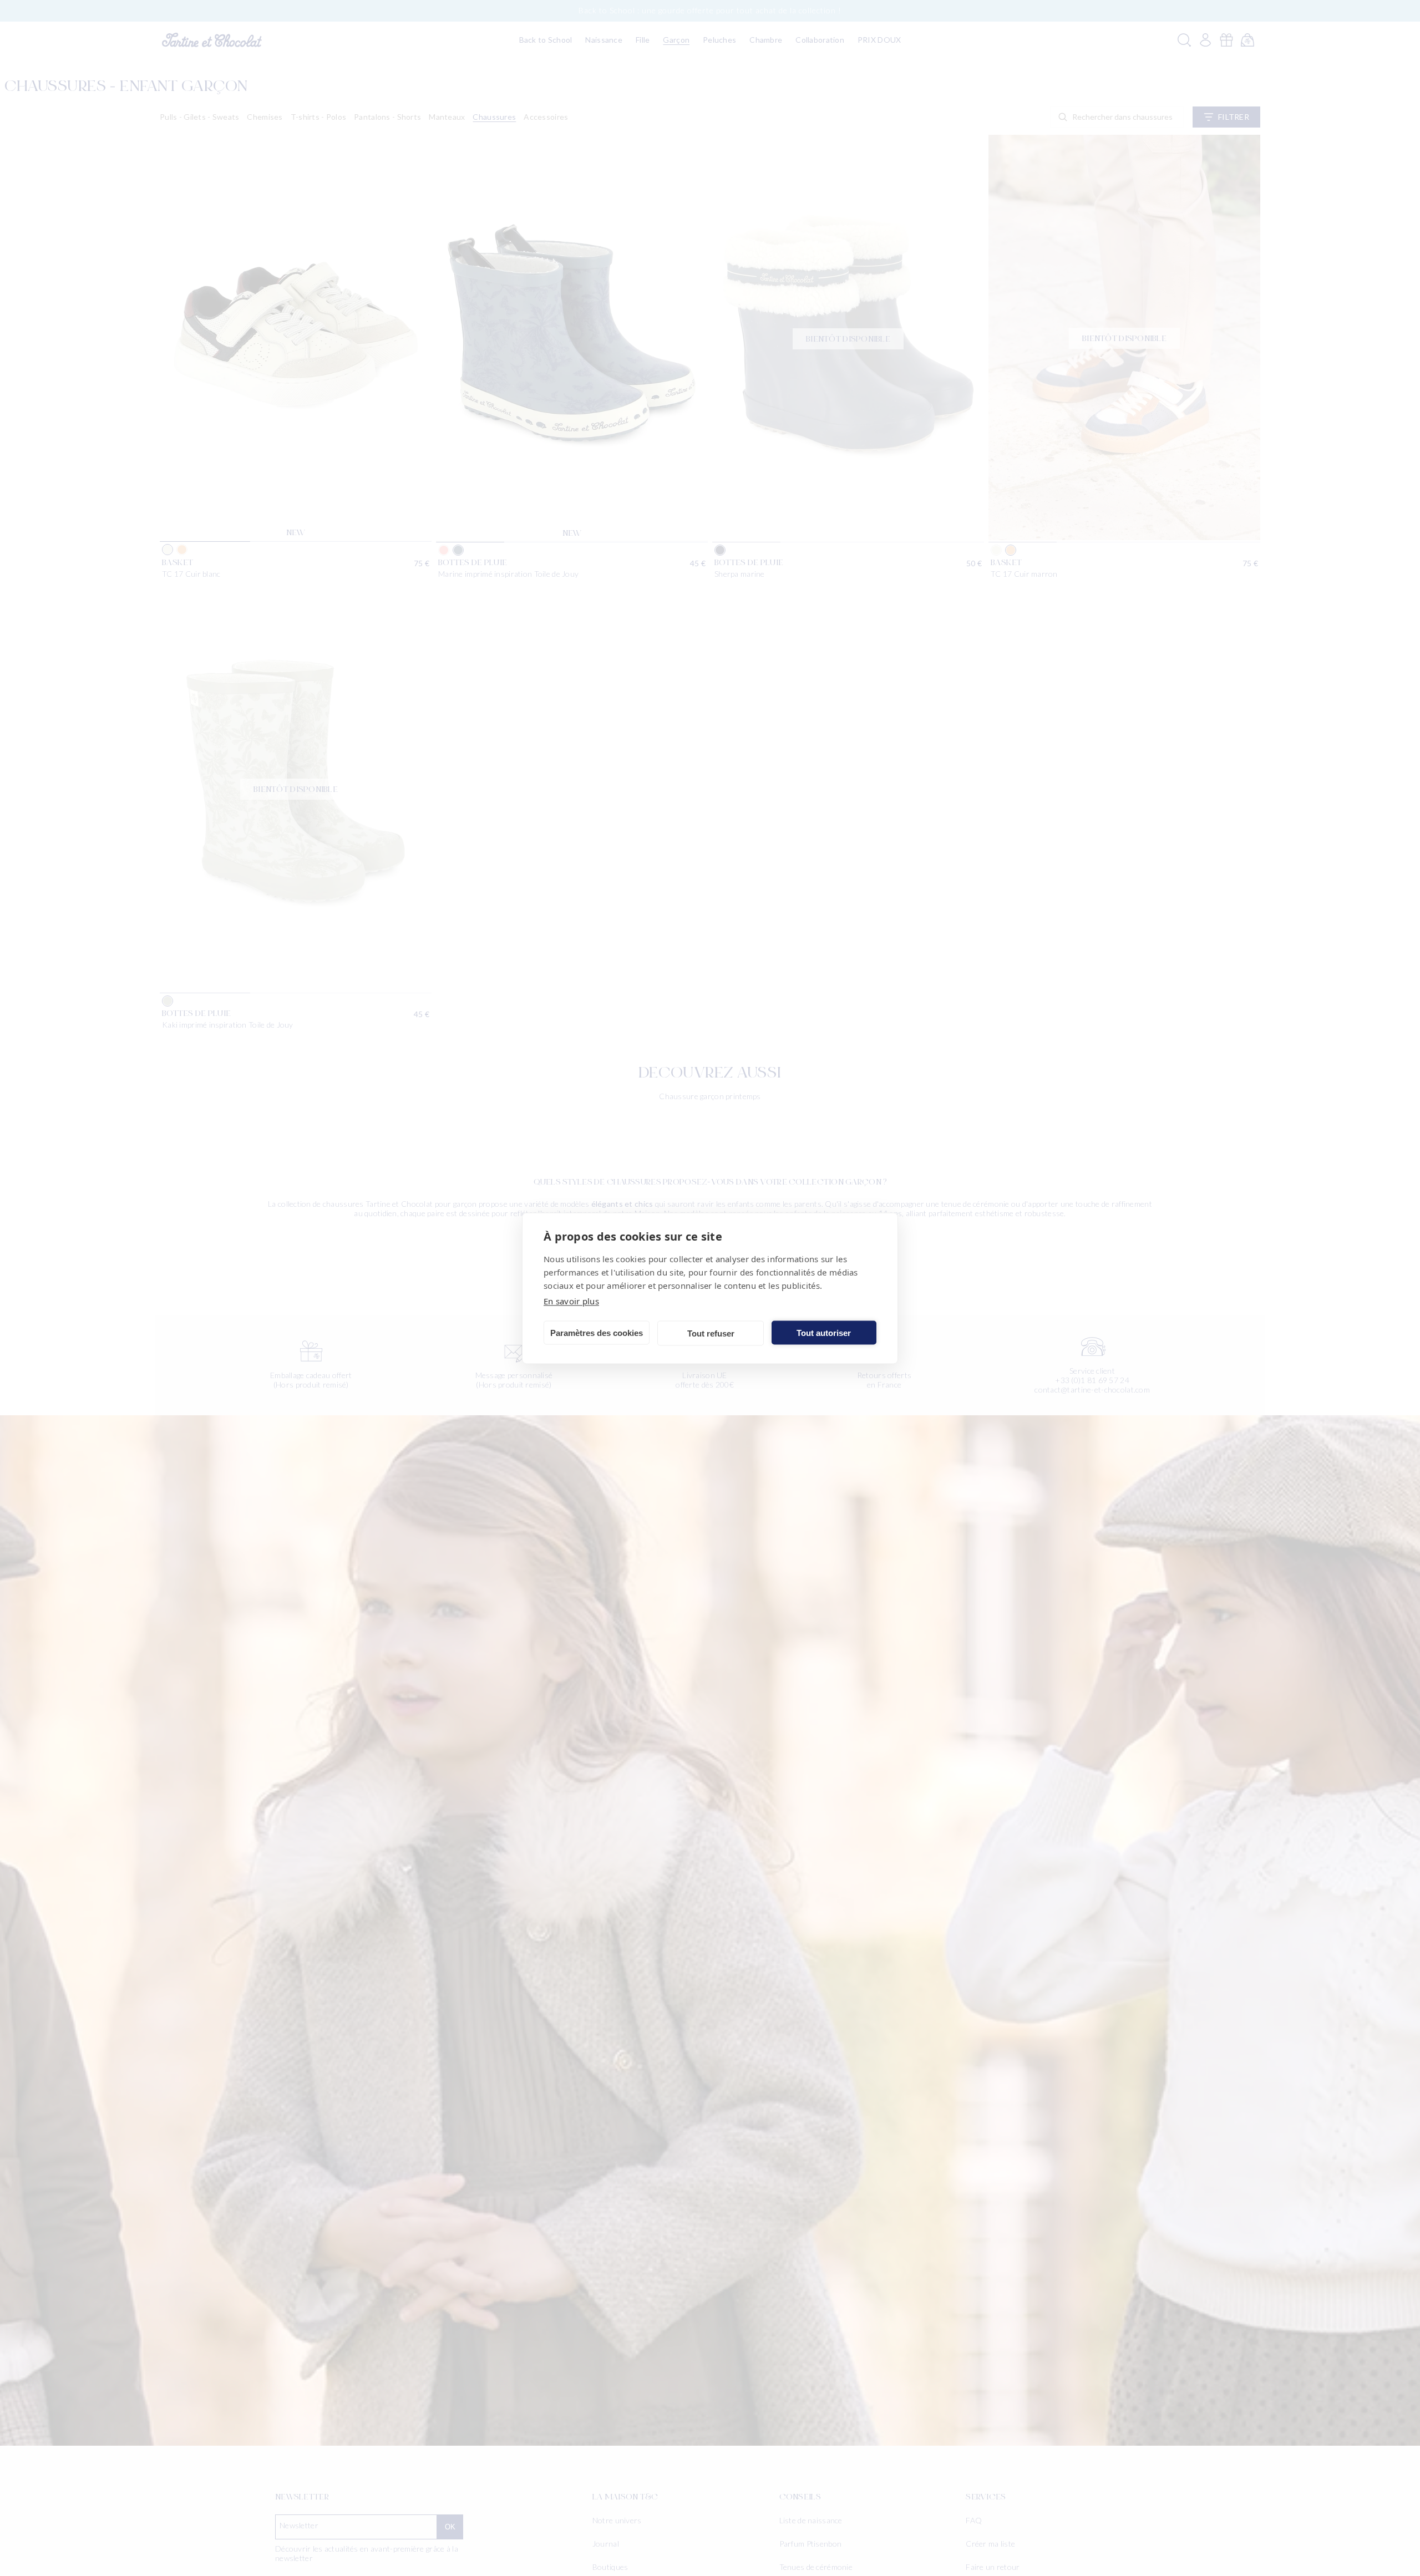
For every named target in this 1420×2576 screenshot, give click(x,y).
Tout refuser (711, 1333)
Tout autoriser (824, 1332)
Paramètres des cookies (597, 1332)
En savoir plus (571, 1300)
